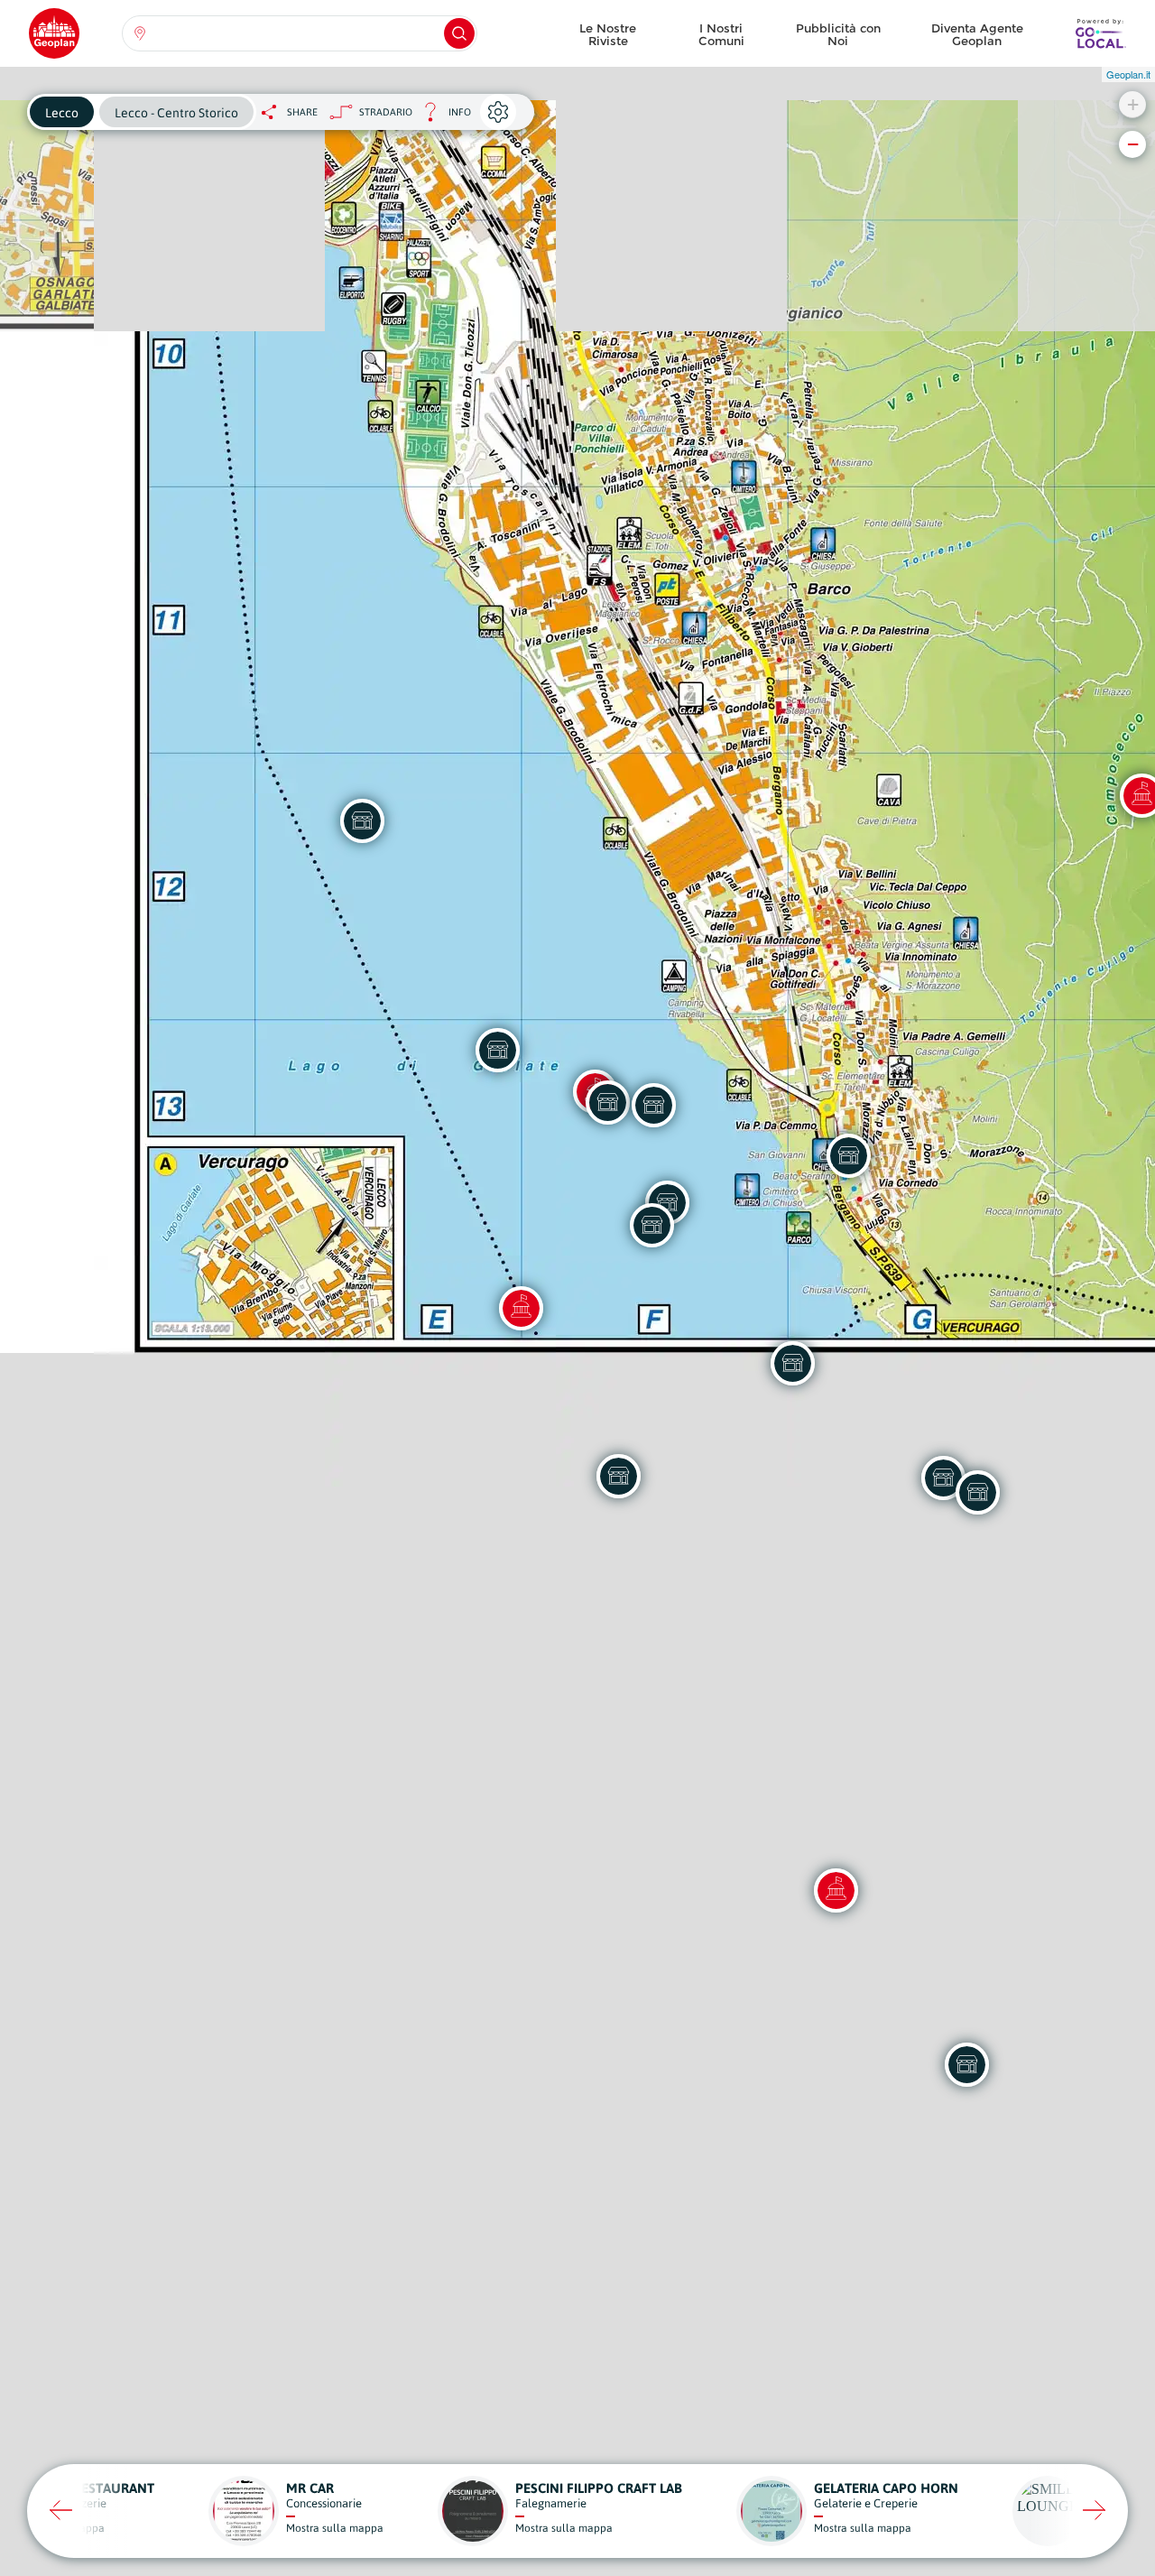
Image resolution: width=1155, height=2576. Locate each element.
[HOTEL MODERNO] (848, 1155)
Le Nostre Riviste (608, 34)
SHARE (302, 112)
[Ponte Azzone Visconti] (836, 1890)
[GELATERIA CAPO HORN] (607, 1102)
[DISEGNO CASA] (653, 1105)
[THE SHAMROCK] (497, 1050)
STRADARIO (386, 112)
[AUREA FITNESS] (618, 1476)
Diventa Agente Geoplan (977, 34)
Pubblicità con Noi (838, 34)
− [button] (1133, 144)
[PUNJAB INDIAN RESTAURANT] (362, 820)
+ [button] (1133, 104)
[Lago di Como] (521, 1308)
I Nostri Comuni (721, 34)
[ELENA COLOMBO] (977, 1492)
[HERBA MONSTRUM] (966, 2064)
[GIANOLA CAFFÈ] (651, 1225)
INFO (442, 117)
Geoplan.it (1128, 74)
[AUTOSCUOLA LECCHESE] (943, 1478)
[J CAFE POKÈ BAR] (792, 1363)
